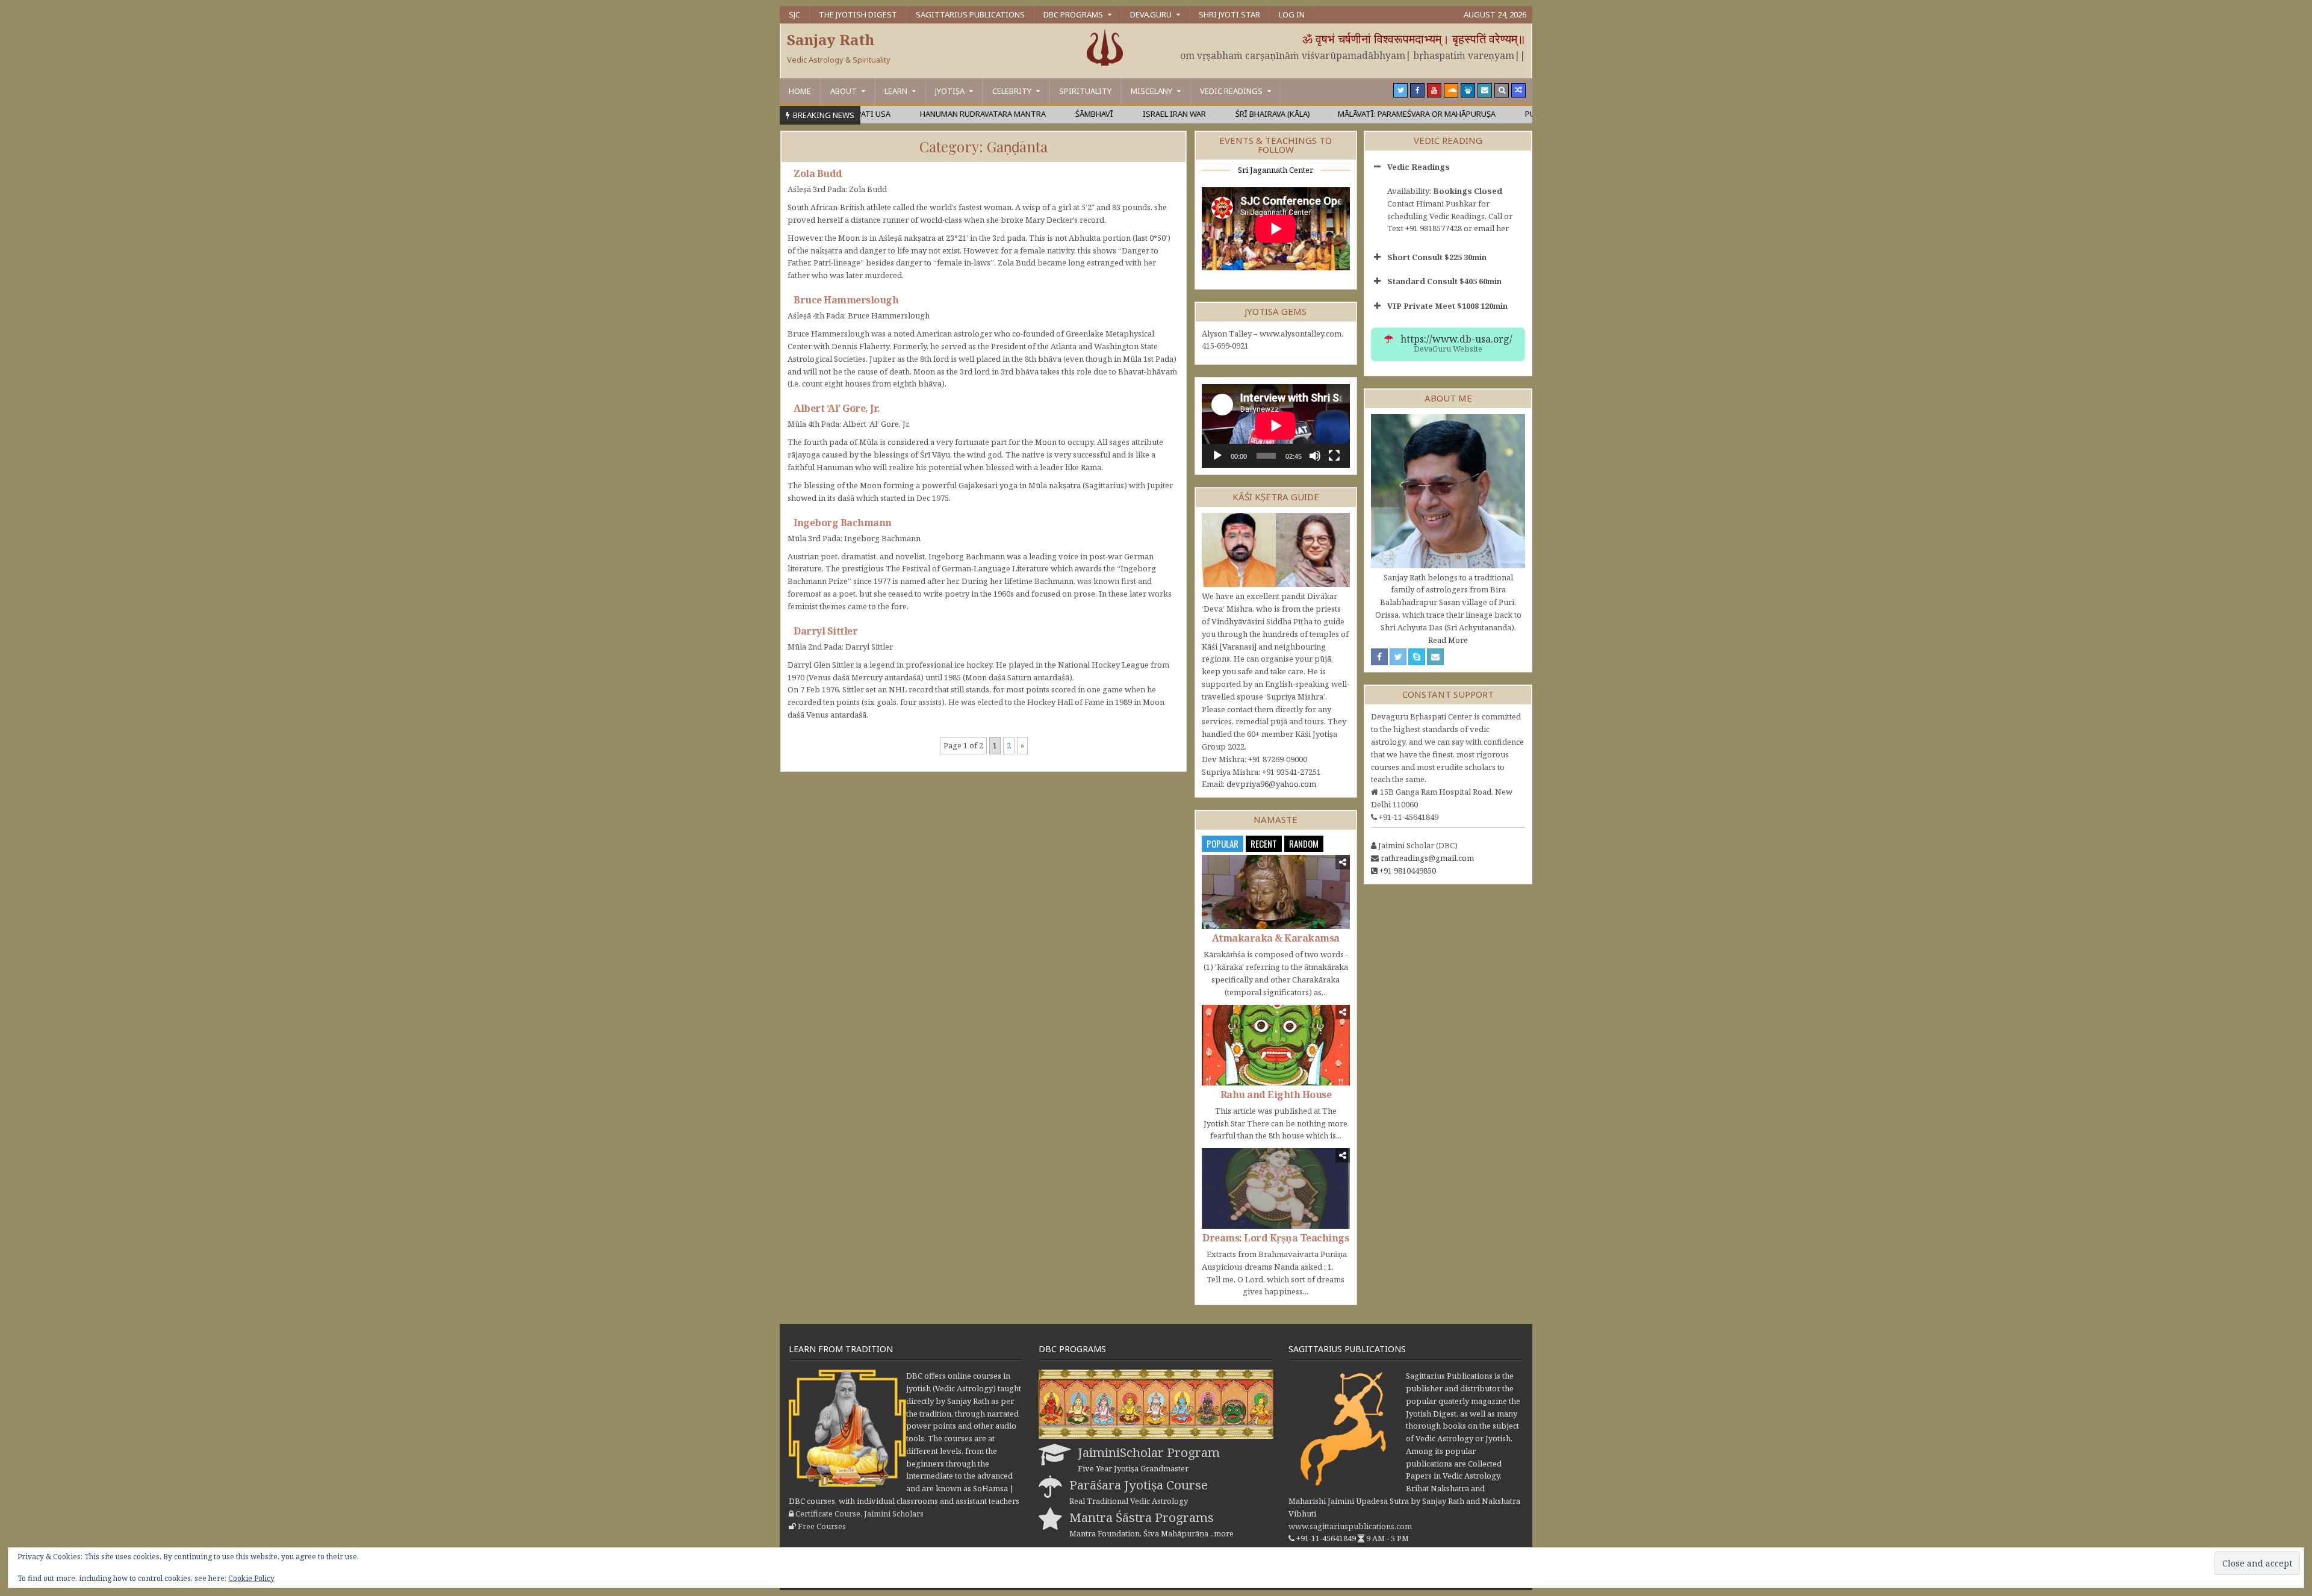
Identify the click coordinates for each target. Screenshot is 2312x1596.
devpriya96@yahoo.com (1271, 784)
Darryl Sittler (825, 631)
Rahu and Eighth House (1276, 1095)
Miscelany (1151, 91)
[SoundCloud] (1451, 90)
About (844, 91)
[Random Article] (1518, 90)
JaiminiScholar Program (1149, 1452)
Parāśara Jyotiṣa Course (1139, 1485)
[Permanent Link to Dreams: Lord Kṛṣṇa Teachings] (1276, 1188)
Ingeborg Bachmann (843, 523)
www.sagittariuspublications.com (1350, 1526)
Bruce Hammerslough (846, 300)
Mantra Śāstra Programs (1142, 1517)
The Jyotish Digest (858, 14)
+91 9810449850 (1408, 871)
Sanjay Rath (831, 39)
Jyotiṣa (950, 91)
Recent (1264, 843)
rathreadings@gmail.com (1427, 858)
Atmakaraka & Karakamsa (1276, 938)
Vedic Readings (1231, 91)
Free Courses (822, 1526)
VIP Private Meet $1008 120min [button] (1447, 306)
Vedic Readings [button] (1419, 167)
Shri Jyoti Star (1229, 14)
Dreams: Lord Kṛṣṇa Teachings (1276, 1238)
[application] (1276, 426)
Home (800, 91)
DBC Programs (1073, 14)
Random (1304, 843)
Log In (1292, 14)
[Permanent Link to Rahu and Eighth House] (1276, 1045)
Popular (1223, 843)
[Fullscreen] (1334, 456)
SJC (794, 14)
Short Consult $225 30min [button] (1437, 257)
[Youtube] (1434, 90)
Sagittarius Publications (970, 14)
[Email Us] (1485, 90)
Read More (1448, 640)
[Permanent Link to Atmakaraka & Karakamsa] (1276, 892)
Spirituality (1085, 91)
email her (1491, 228)
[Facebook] (1417, 90)
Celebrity (1012, 91)
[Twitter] (1400, 90)
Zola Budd (818, 173)
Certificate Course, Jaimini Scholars (859, 1514)
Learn (896, 91)
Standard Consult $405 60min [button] (1444, 281)
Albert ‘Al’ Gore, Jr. (837, 408)
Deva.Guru (1151, 14)
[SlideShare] (1468, 90)
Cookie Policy (251, 1578)
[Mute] (1315, 456)
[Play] (1217, 456)
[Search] (1502, 90)
